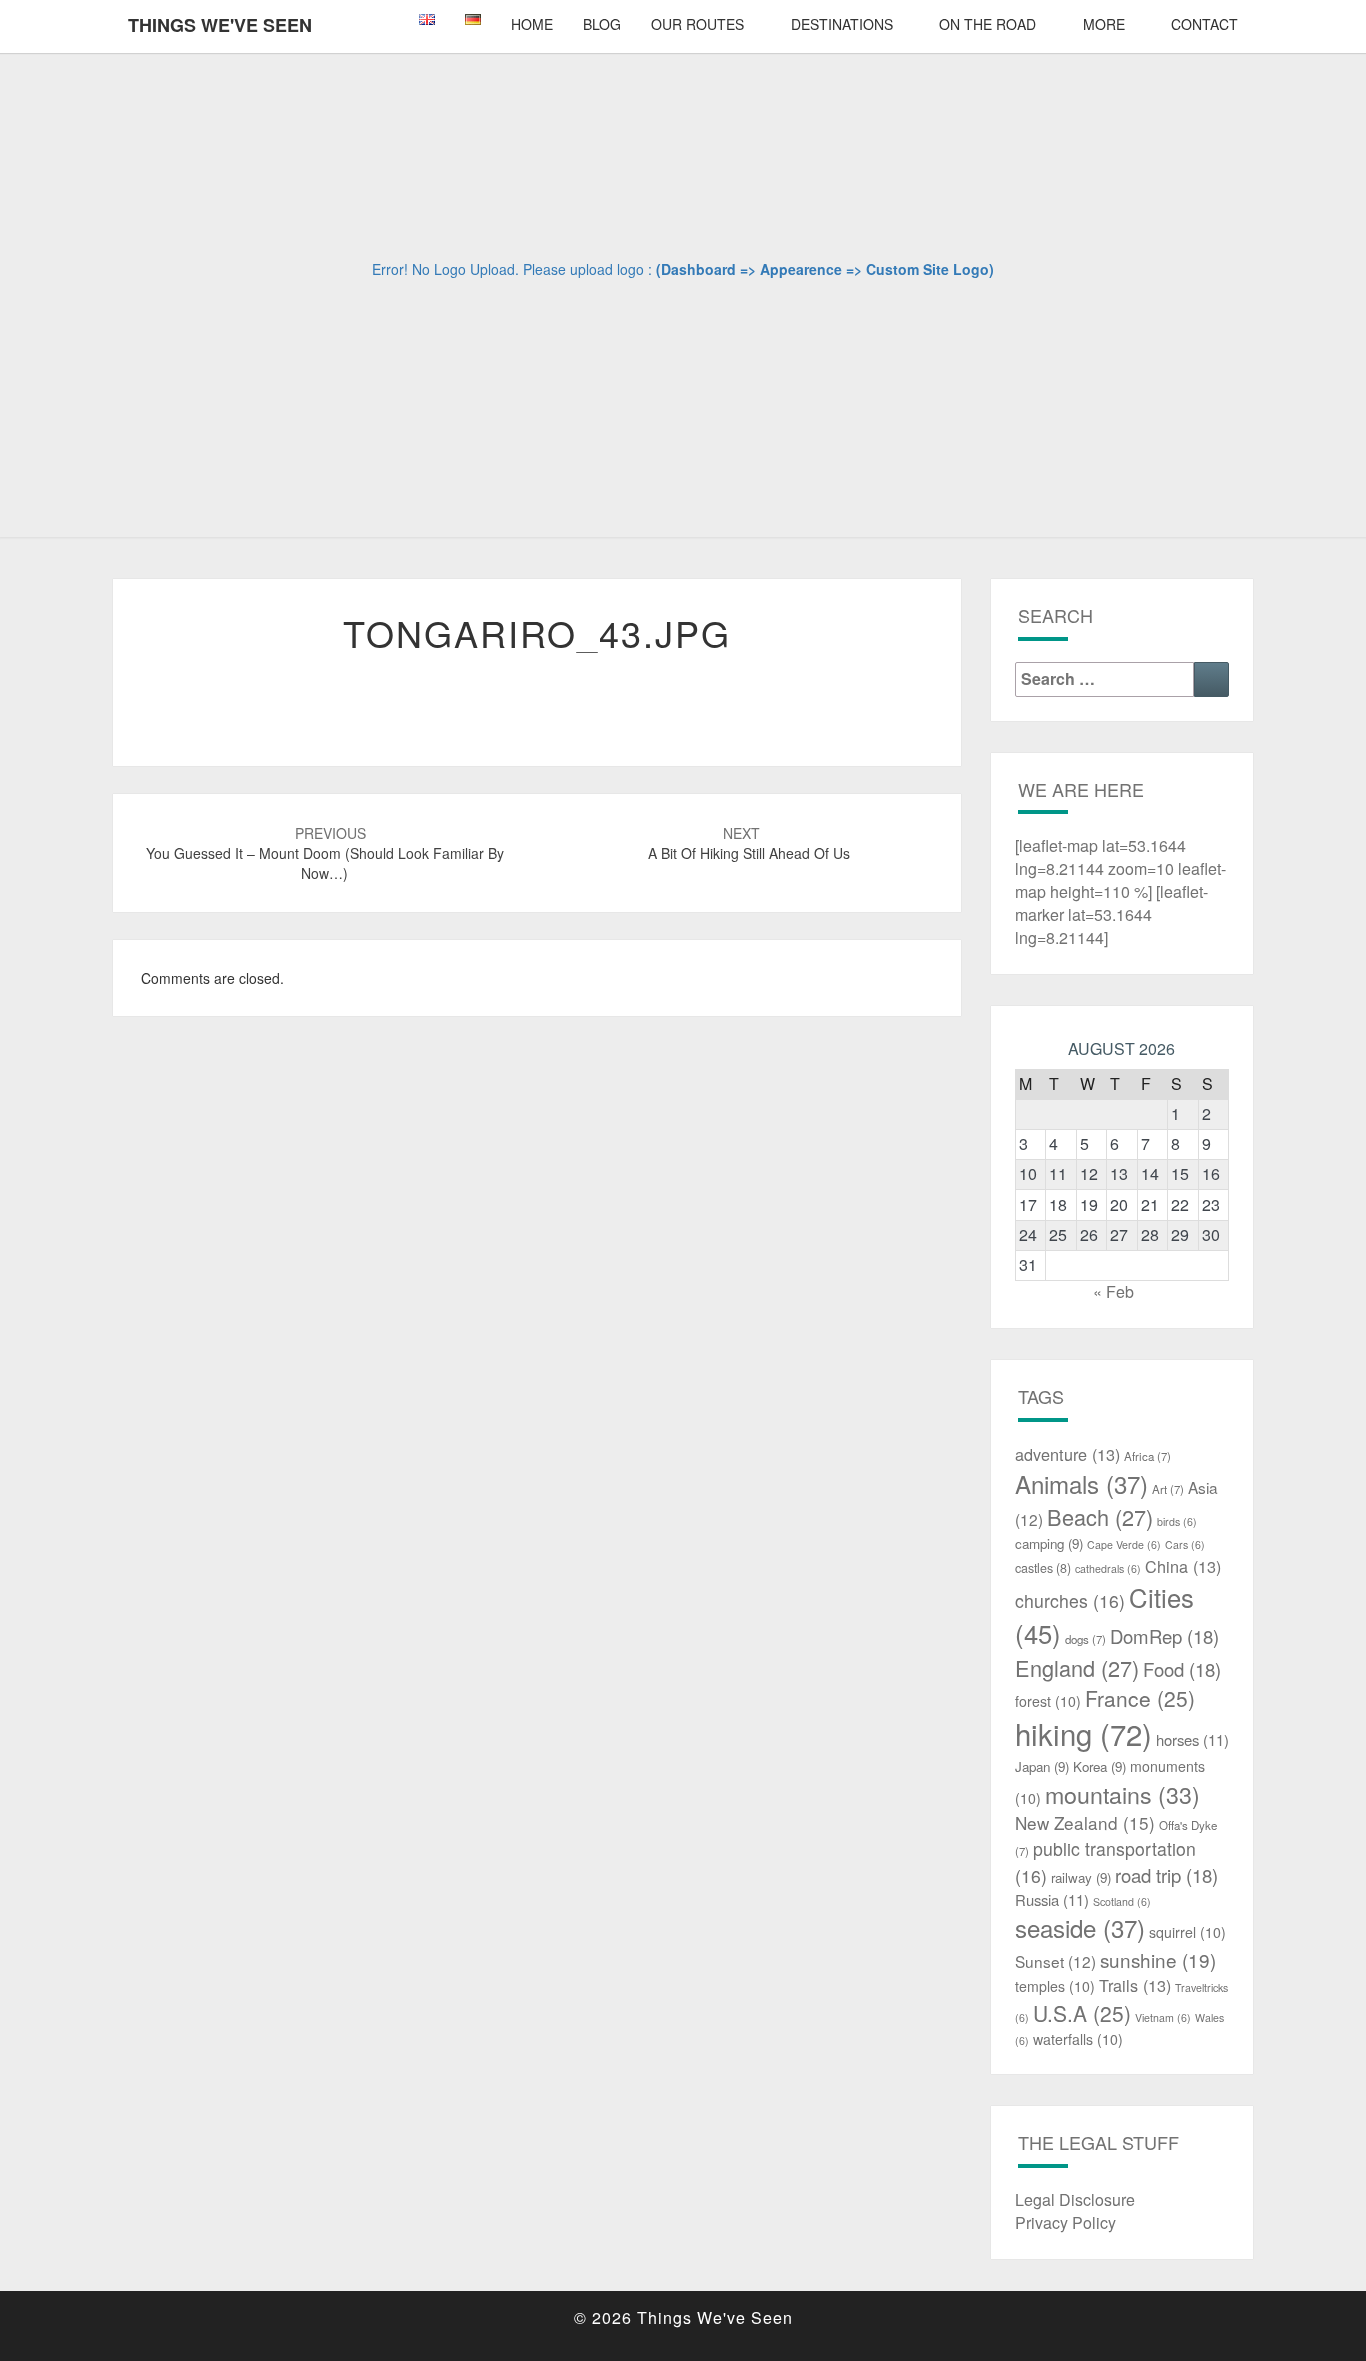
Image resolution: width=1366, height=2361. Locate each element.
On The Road (987, 24)
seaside (1080, 1927)
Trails (1135, 1985)
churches (1070, 1600)
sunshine (1158, 1959)
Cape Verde (1124, 1544)
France (1140, 1698)
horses (1192, 1739)
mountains (1122, 1794)
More (1104, 24)
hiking (1083, 1733)
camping (1049, 1543)
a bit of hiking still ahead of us (749, 843)
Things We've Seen (220, 25)
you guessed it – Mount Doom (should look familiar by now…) (325, 853)
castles (1043, 1568)
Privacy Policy (1065, 2222)
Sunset (1055, 1961)
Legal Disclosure (1075, 2199)
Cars (1185, 1544)
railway (1081, 1877)
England (1077, 1667)
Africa (1147, 1456)
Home (532, 24)
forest (1048, 1701)
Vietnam (1163, 2017)
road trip (1166, 1875)
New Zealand (1085, 1822)
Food (1182, 1669)
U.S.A (1082, 2013)
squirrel (1187, 1932)
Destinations (842, 24)
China (1183, 1566)
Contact (1204, 24)
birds (1177, 1521)
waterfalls (1078, 2039)
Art (1168, 1489)
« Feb (1113, 1291)
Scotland (1122, 1901)
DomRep (1164, 1636)
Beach (1100, 1516)
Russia (1052, 1899)
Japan (1042, 1766)
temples (1055, 1986)
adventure (1067, 1454)
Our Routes (697, 24)
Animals (1081, 1483)
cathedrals (1108, 1568)
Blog (602, 24)
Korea (1099, 1766)
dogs (1085, 1639)
